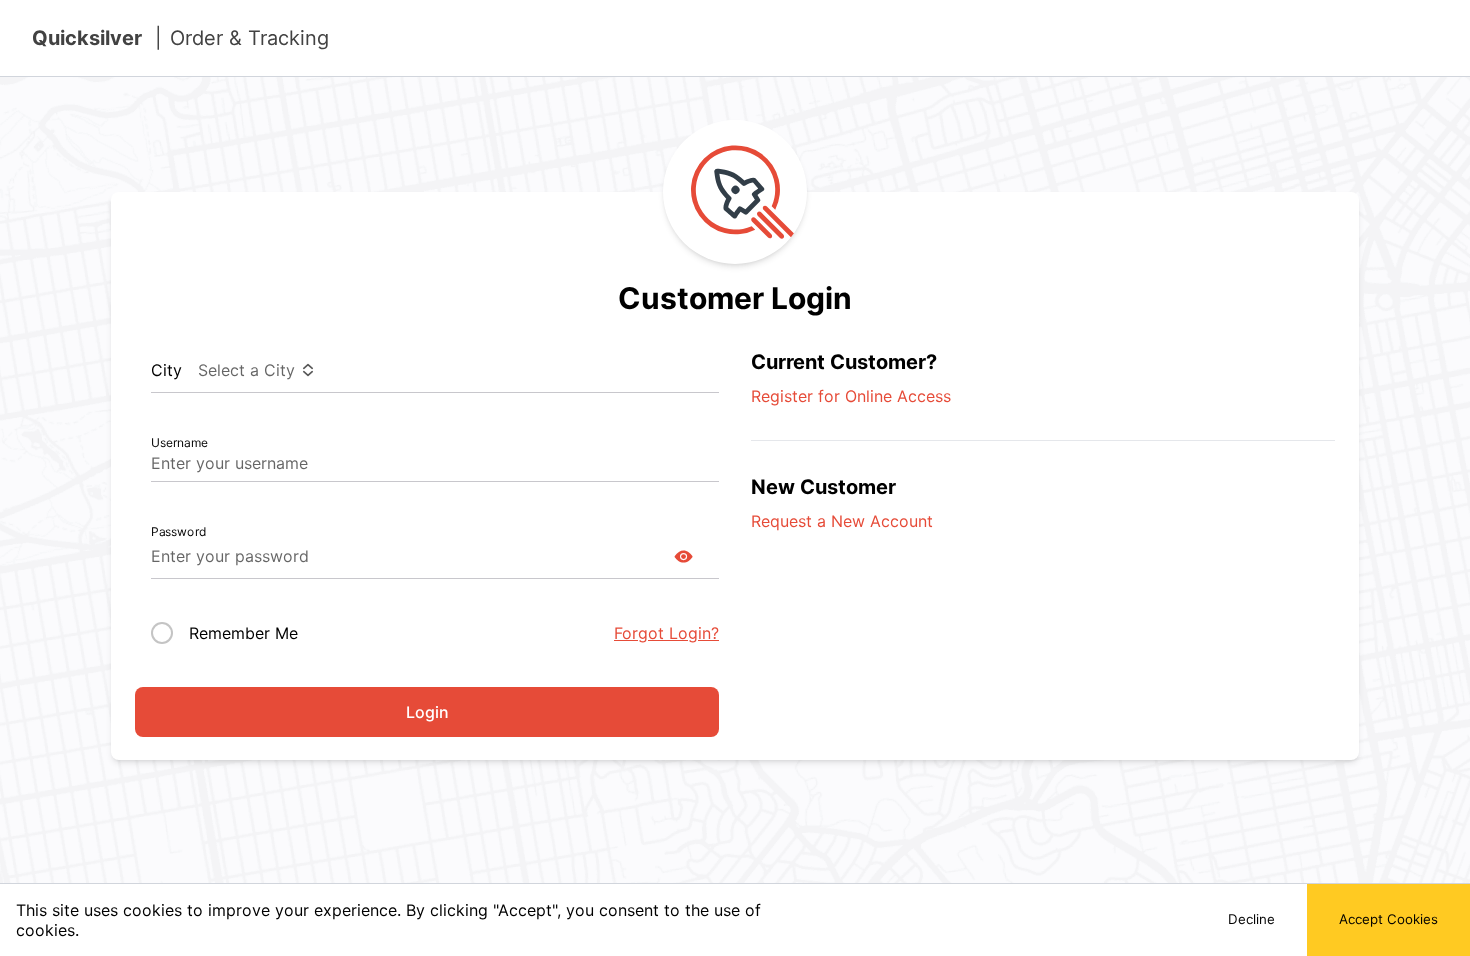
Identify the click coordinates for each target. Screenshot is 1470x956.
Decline (1251, 919)
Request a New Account (842, 521)
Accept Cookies (1388, 919)
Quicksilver (180, 38)
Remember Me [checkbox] (243, 633)
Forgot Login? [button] (666, 633)
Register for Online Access (851, 396)
